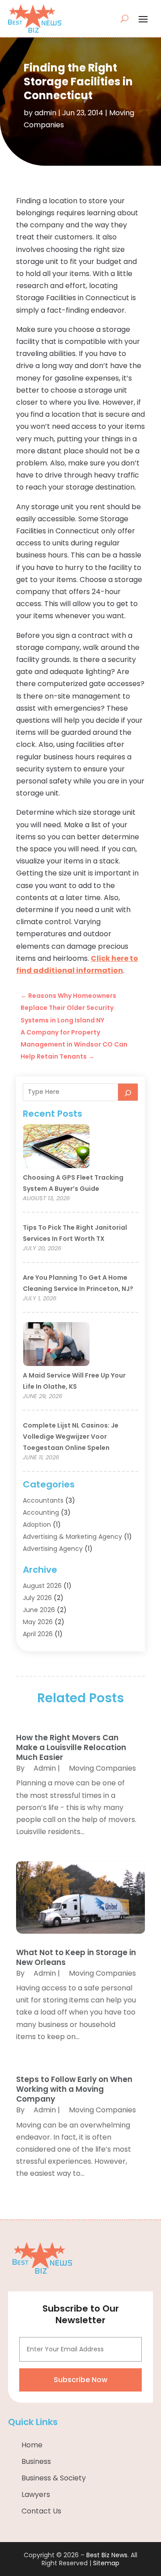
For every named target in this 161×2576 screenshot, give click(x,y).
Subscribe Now (80, 2380)
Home (32, 2445)
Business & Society (54, 2478)
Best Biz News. (108, 2555)
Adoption (37, 1525)
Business (36, 2461)
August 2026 (42, 1586)
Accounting (41, 1512)
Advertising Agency (53, 1549)
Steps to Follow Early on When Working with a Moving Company (74, 2089)
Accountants (43, 1500)
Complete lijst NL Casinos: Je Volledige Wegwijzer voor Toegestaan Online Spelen (71, 1437)
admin (45, 113)
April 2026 (38, 1634)
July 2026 (37, 1598)
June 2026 (39, 1610)
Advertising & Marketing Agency (72, 1537)
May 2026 (38, 1622)
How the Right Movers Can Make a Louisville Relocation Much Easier (71, 1747)
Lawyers (36, 2494)
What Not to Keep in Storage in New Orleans (76, 1957)
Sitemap (106, 2563)
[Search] (128, 1092)
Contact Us (41, 2511)
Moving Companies (102, 1768)
